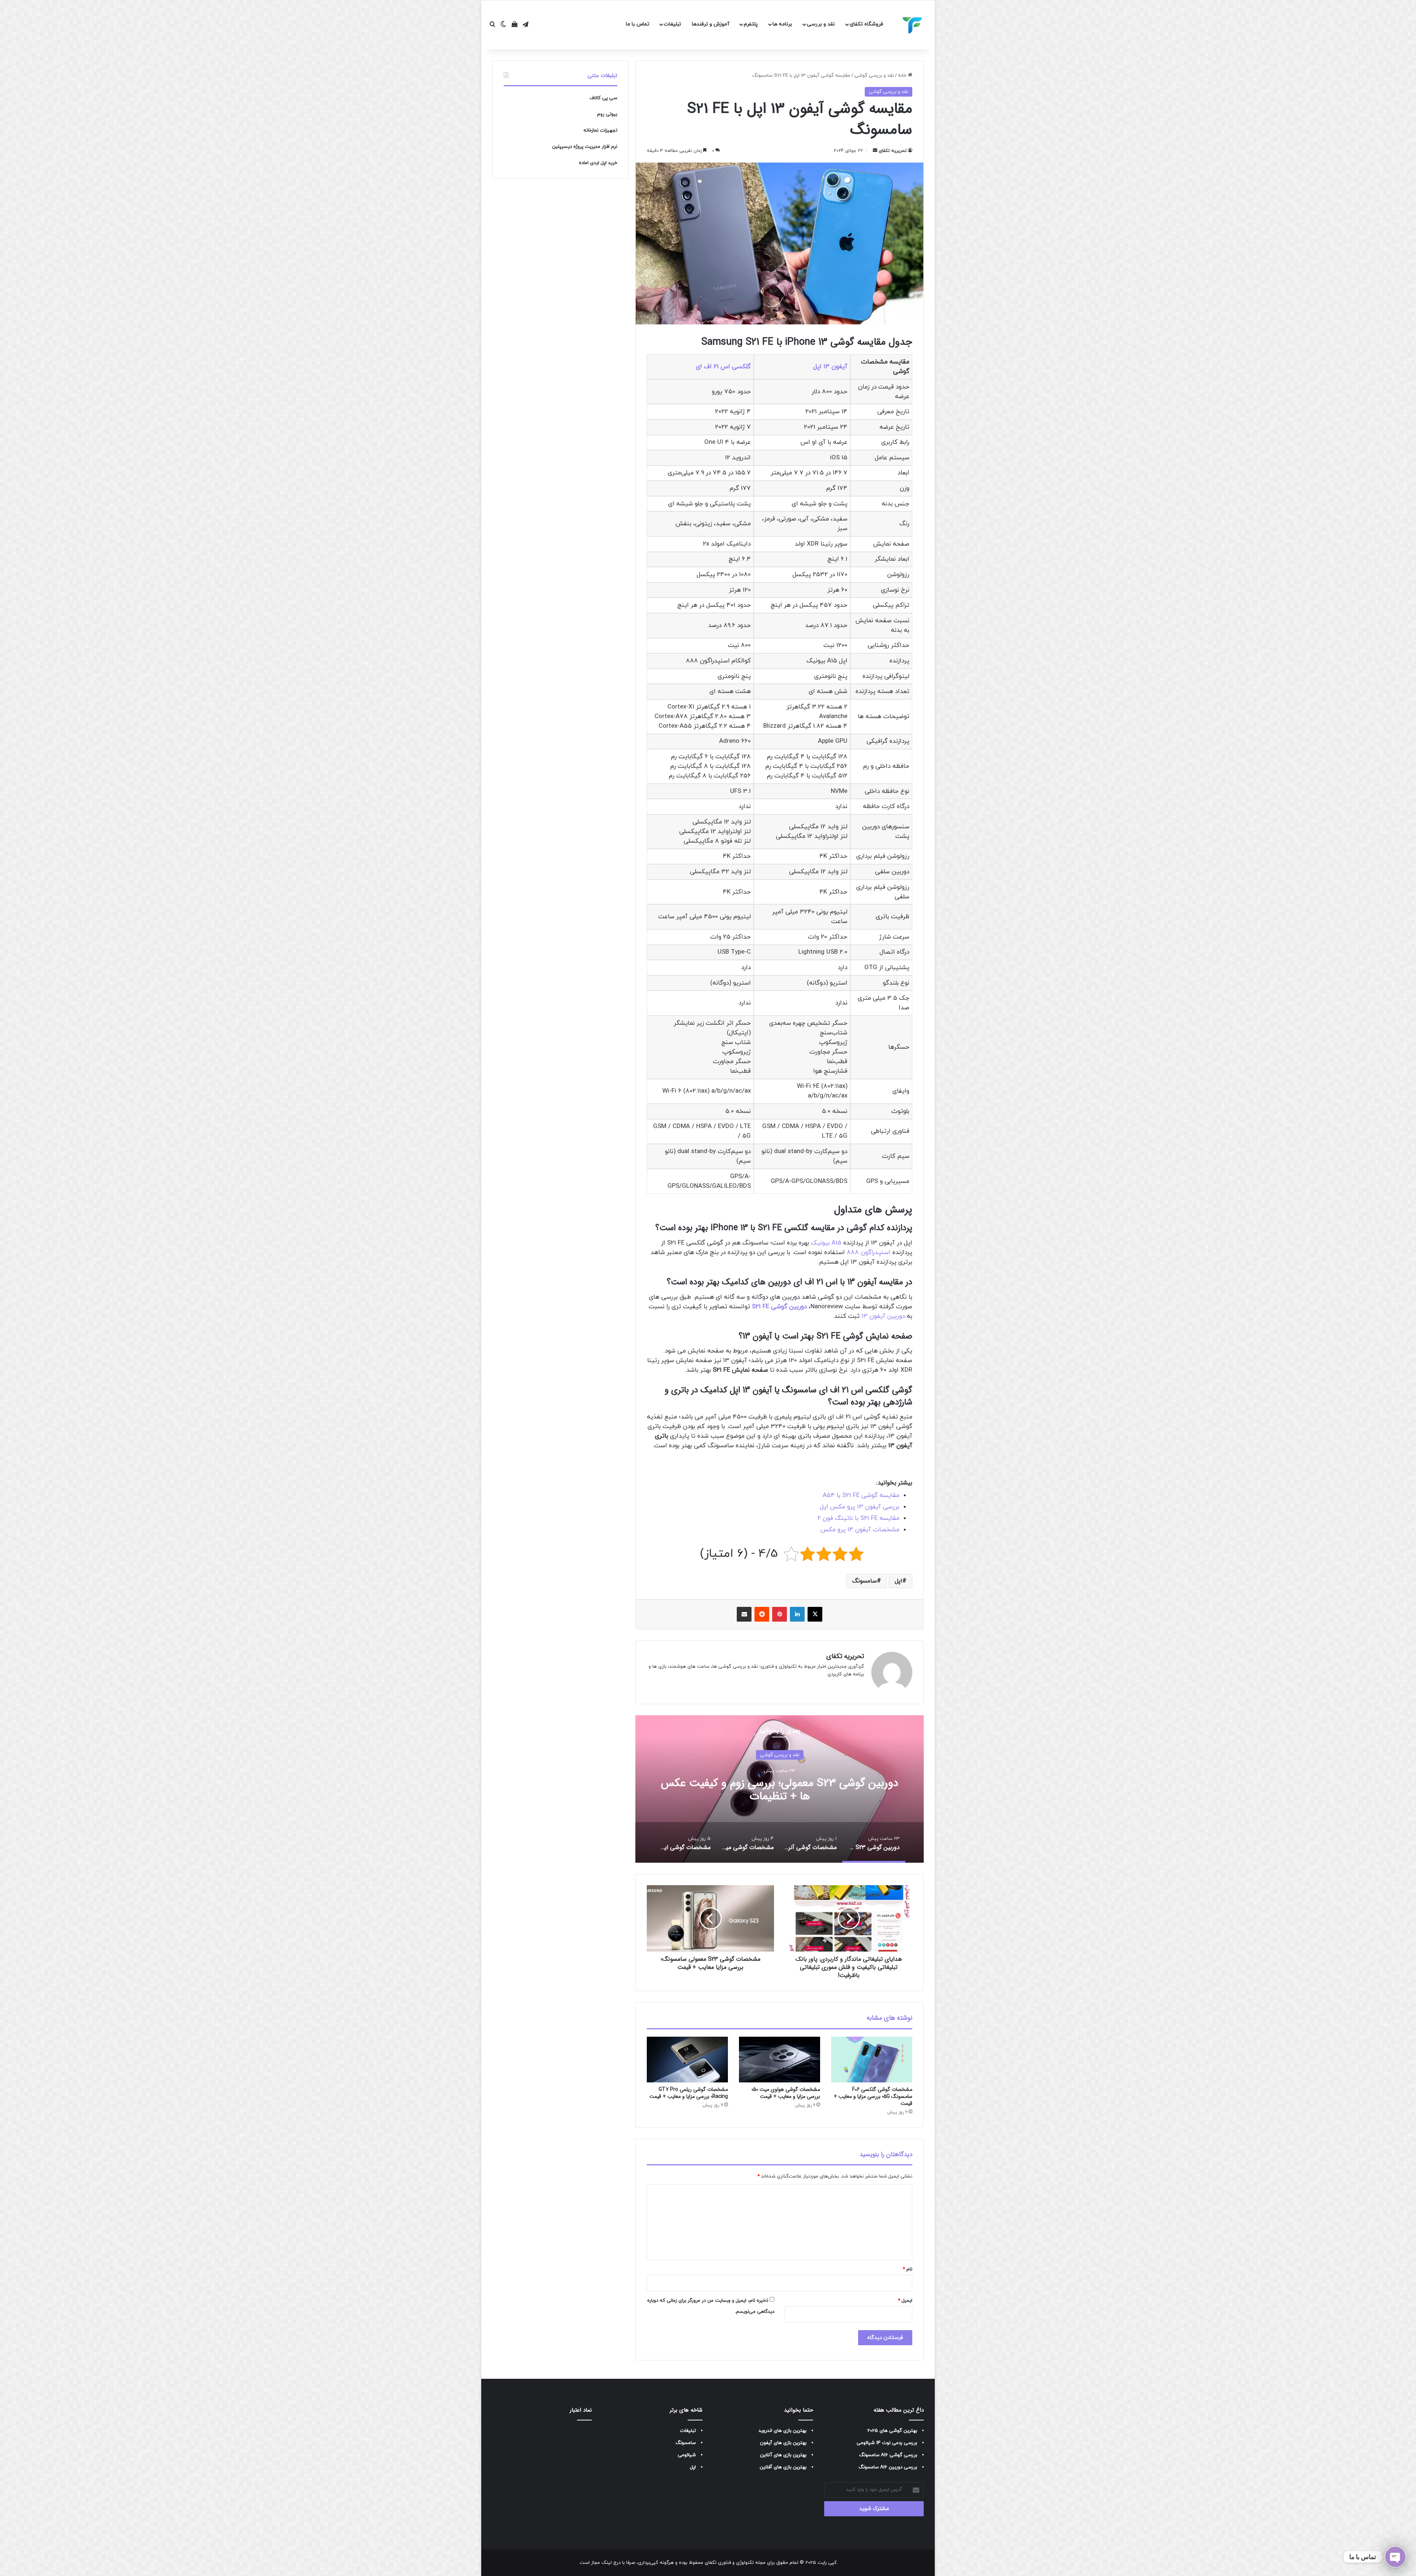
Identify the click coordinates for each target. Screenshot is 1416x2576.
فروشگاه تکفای (866, 24)
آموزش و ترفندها (711, 24)
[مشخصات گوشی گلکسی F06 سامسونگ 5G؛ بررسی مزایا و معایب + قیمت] (872, 2060)
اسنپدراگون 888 (869, 1253)
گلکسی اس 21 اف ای (723, 367)
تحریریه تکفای (893, 151)
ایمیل (905, 2301)
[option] (780, 1789)
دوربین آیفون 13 (883, 1316)
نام (907, 2269)
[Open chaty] (1395, 2557)
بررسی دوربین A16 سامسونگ (888, 2467)
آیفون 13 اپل (830, 367)
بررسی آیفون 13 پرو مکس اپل (860, 1507)
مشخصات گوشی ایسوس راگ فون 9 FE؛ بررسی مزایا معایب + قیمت (780, 1790)
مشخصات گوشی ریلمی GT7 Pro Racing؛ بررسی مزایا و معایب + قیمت (689, 2093)
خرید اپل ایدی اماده (598, 163)
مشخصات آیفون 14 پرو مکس (860, 1530)
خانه (903, 76)
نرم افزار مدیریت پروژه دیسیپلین (585, 147)
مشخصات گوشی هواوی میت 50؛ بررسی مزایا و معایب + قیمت (786, 2093)
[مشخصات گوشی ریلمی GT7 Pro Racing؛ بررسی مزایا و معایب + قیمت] (687, 2060)
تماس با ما (638, 24)
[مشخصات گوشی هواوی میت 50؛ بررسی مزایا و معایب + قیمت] (780, 2060)
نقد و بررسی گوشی (874, 76)
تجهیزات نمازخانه (600, 130)
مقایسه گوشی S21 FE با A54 (861, 1496)
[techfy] (913, 25)
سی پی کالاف (603, 98)
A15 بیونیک (826, 1243)
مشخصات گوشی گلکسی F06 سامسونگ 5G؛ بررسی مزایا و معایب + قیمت (873, 2096)
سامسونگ (865, 1581)
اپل (898, 1581)
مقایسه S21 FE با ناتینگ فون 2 (858, 1518)
